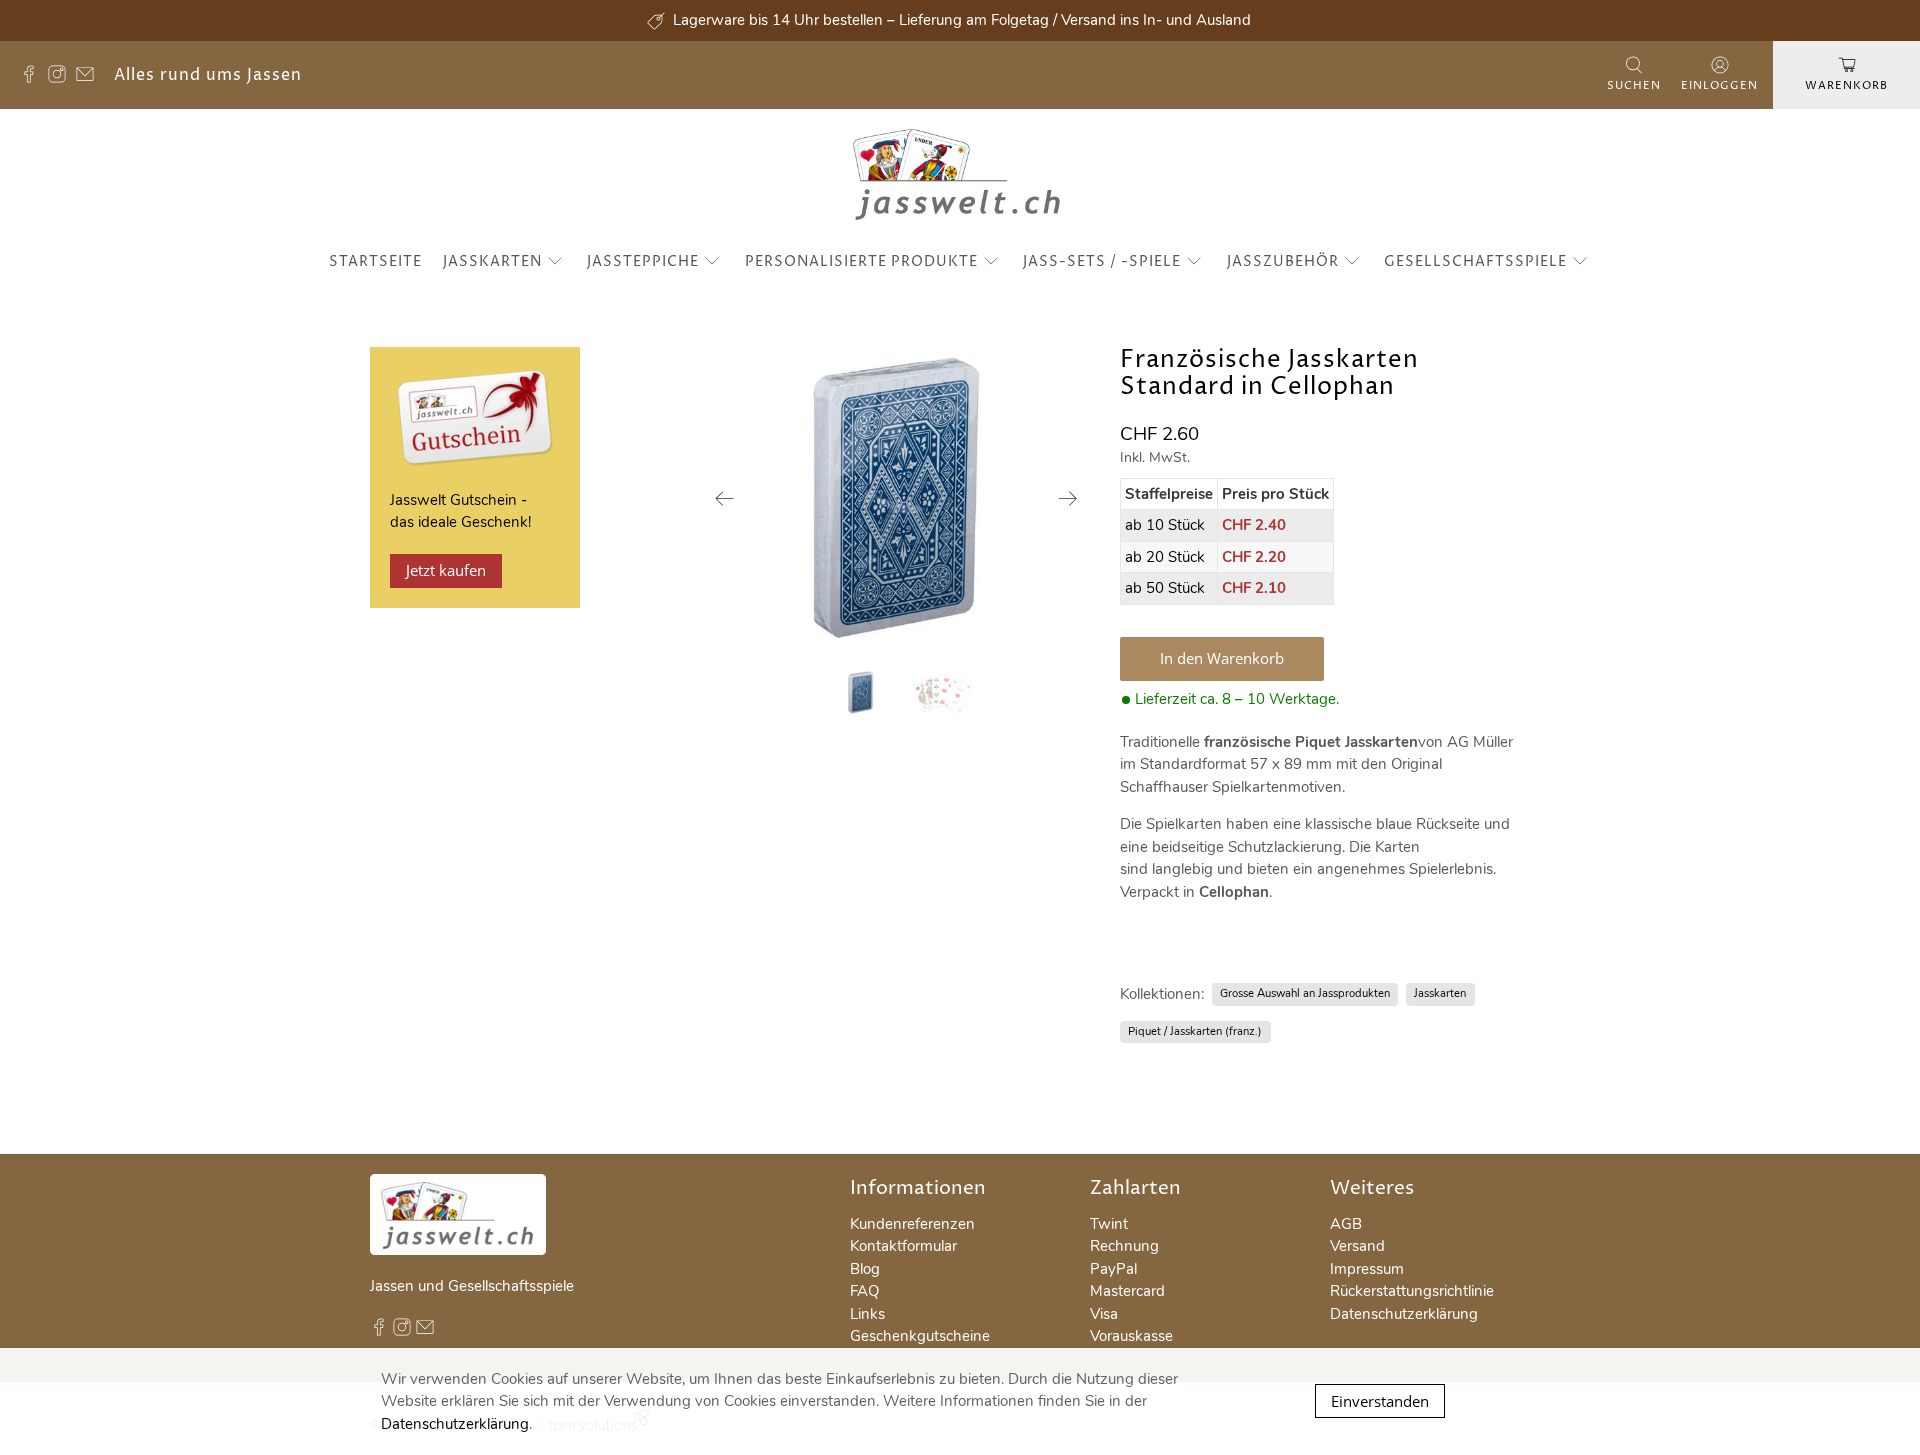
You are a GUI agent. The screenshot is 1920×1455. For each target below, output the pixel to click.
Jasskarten (492, 261)
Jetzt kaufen (446, 570)
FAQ (864, 1291)
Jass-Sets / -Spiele (1102, 261)
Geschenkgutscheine (920, 1336)
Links (867, 1314)
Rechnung (1124, 1246)
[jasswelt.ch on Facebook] (34, 78)
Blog (865, 1269)
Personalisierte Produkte (861, 261)
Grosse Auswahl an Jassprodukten (1305, 993)
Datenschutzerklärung (1404, 1314)
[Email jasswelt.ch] (90, 78)
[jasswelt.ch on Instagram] (62, 78)
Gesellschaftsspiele (1475, 261)
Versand (1357, 1246)
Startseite (375, 261)
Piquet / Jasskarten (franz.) (1195, 1031)
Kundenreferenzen (912, 1224)
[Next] (1068, 498)
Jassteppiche (643, 261)
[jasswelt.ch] (960, 177)
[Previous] (725, 498)
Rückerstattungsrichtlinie (1412, 1291)
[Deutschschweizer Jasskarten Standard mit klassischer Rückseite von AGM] (897, 498)
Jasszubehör (1283, 261)
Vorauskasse (1131, 1336)
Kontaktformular (903, 1246)
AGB (1346, 1224)
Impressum (1367, 1269)
